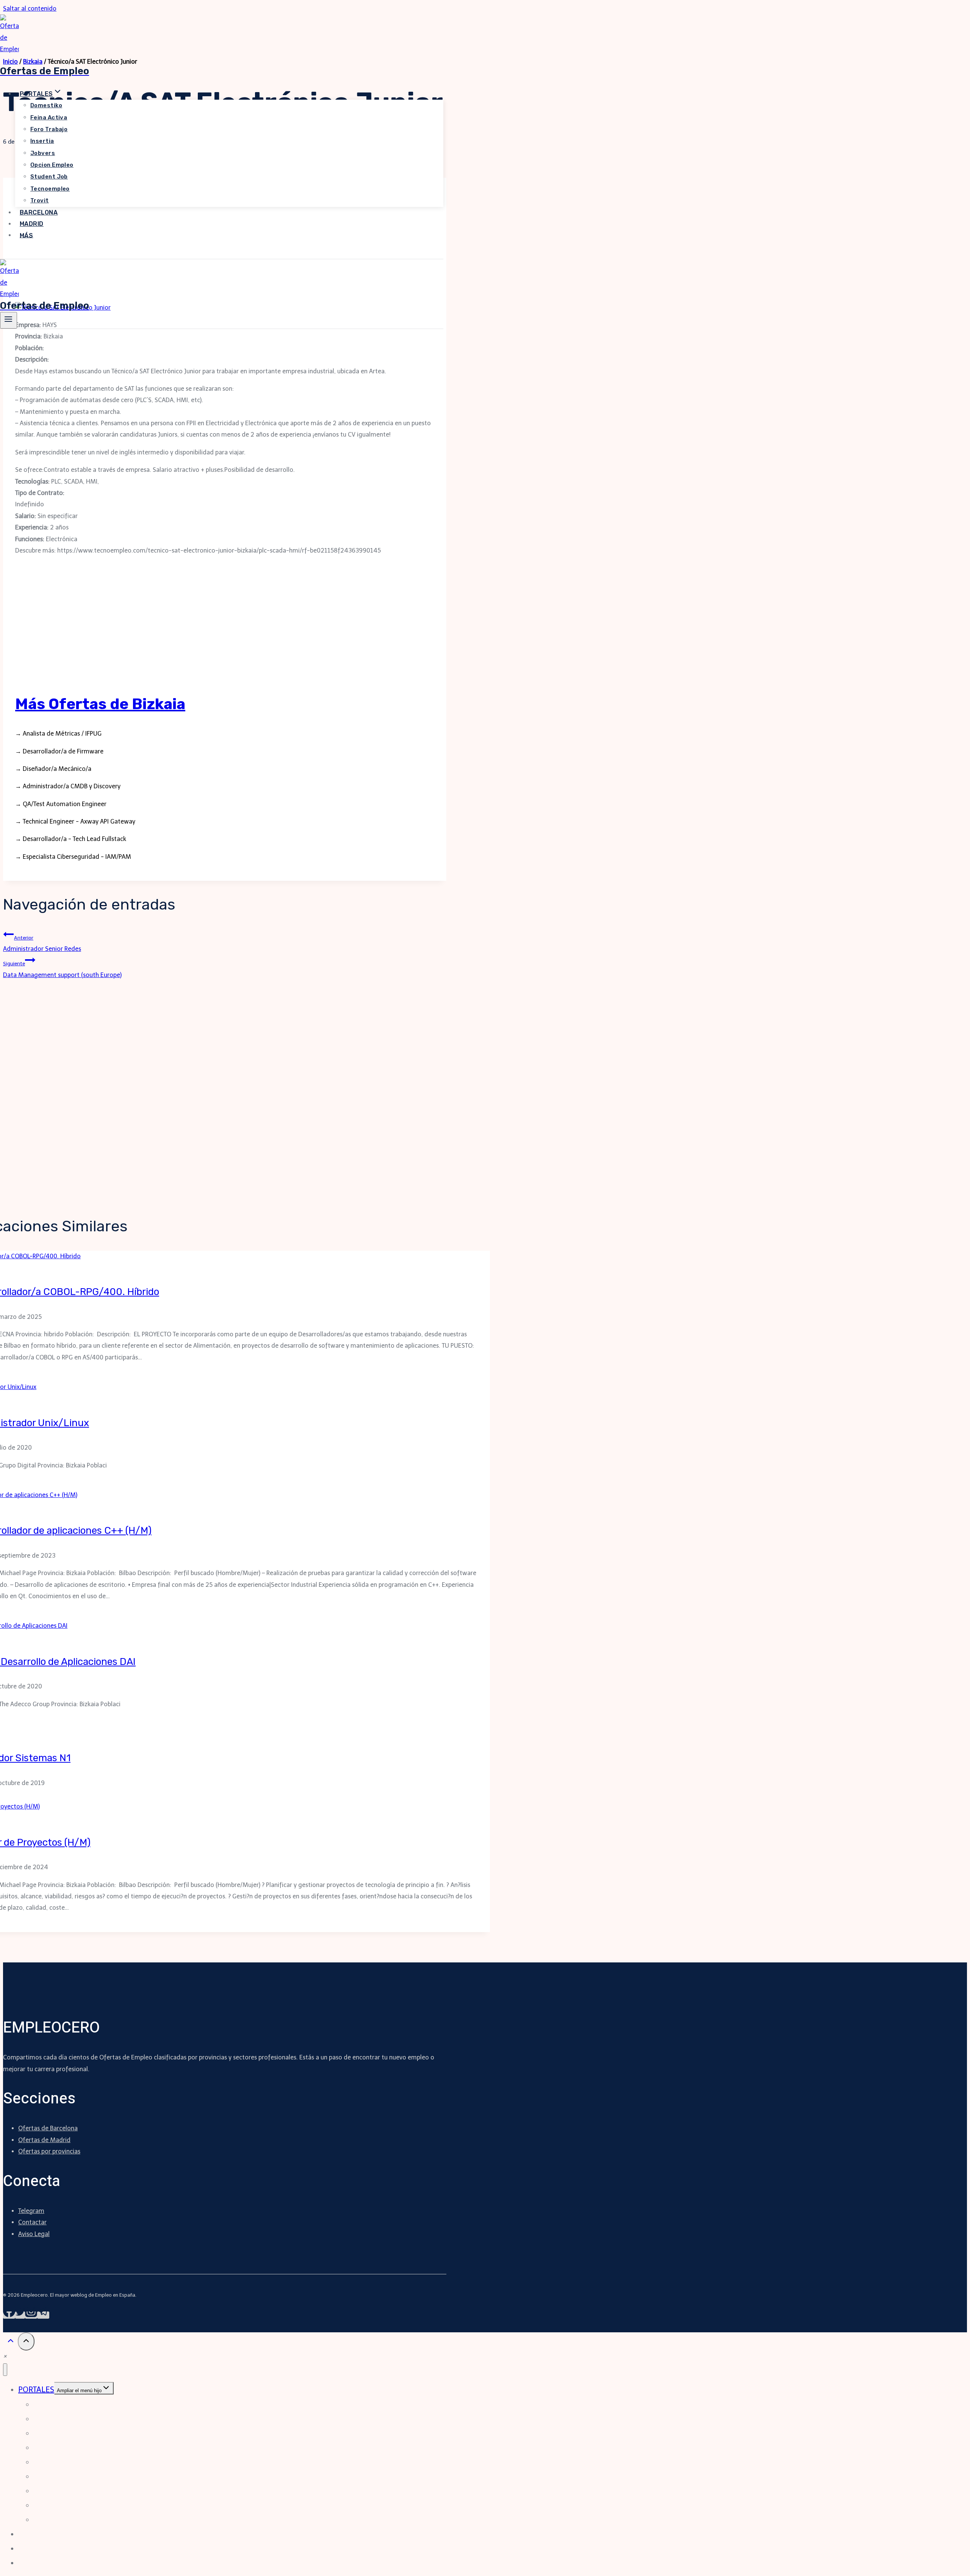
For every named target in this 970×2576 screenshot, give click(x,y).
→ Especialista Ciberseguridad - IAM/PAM (73, 857)
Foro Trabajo (49, 129)
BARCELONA (39, 212)
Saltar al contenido (30, 9)
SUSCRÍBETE (31, 253)
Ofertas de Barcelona (48, 2128)
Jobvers (43, 153)
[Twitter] (20, 2315)
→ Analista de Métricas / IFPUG (58, 734)
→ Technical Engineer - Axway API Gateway (75, 821)
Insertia (42, 141)
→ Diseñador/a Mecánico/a (53, 769)
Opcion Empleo (52, 165)
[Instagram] (31, 2315)
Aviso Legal (34, 2234)
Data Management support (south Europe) (62, 969)
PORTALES (36, 2390)
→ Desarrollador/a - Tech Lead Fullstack (71, 839)
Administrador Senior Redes (42, 943)
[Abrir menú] (9, 320)
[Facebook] (9, 2315)
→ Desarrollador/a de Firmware (59, 751)
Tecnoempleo (50, 189)
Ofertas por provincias (49, 2151)
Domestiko (46, 105)
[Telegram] (43, 2315)
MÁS (26, 235)
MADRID (32, 224)
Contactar (32, 2222)
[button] (5, 2356)
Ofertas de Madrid (44, 2140)
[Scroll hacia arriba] (10, 2343)
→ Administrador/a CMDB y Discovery (68, 786)
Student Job (49, 177)
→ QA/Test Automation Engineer (61, 804)
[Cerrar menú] (5, 2370)
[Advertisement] (225, 627)
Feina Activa (49, 117)
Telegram (31, 2211)
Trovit (40, 200)
